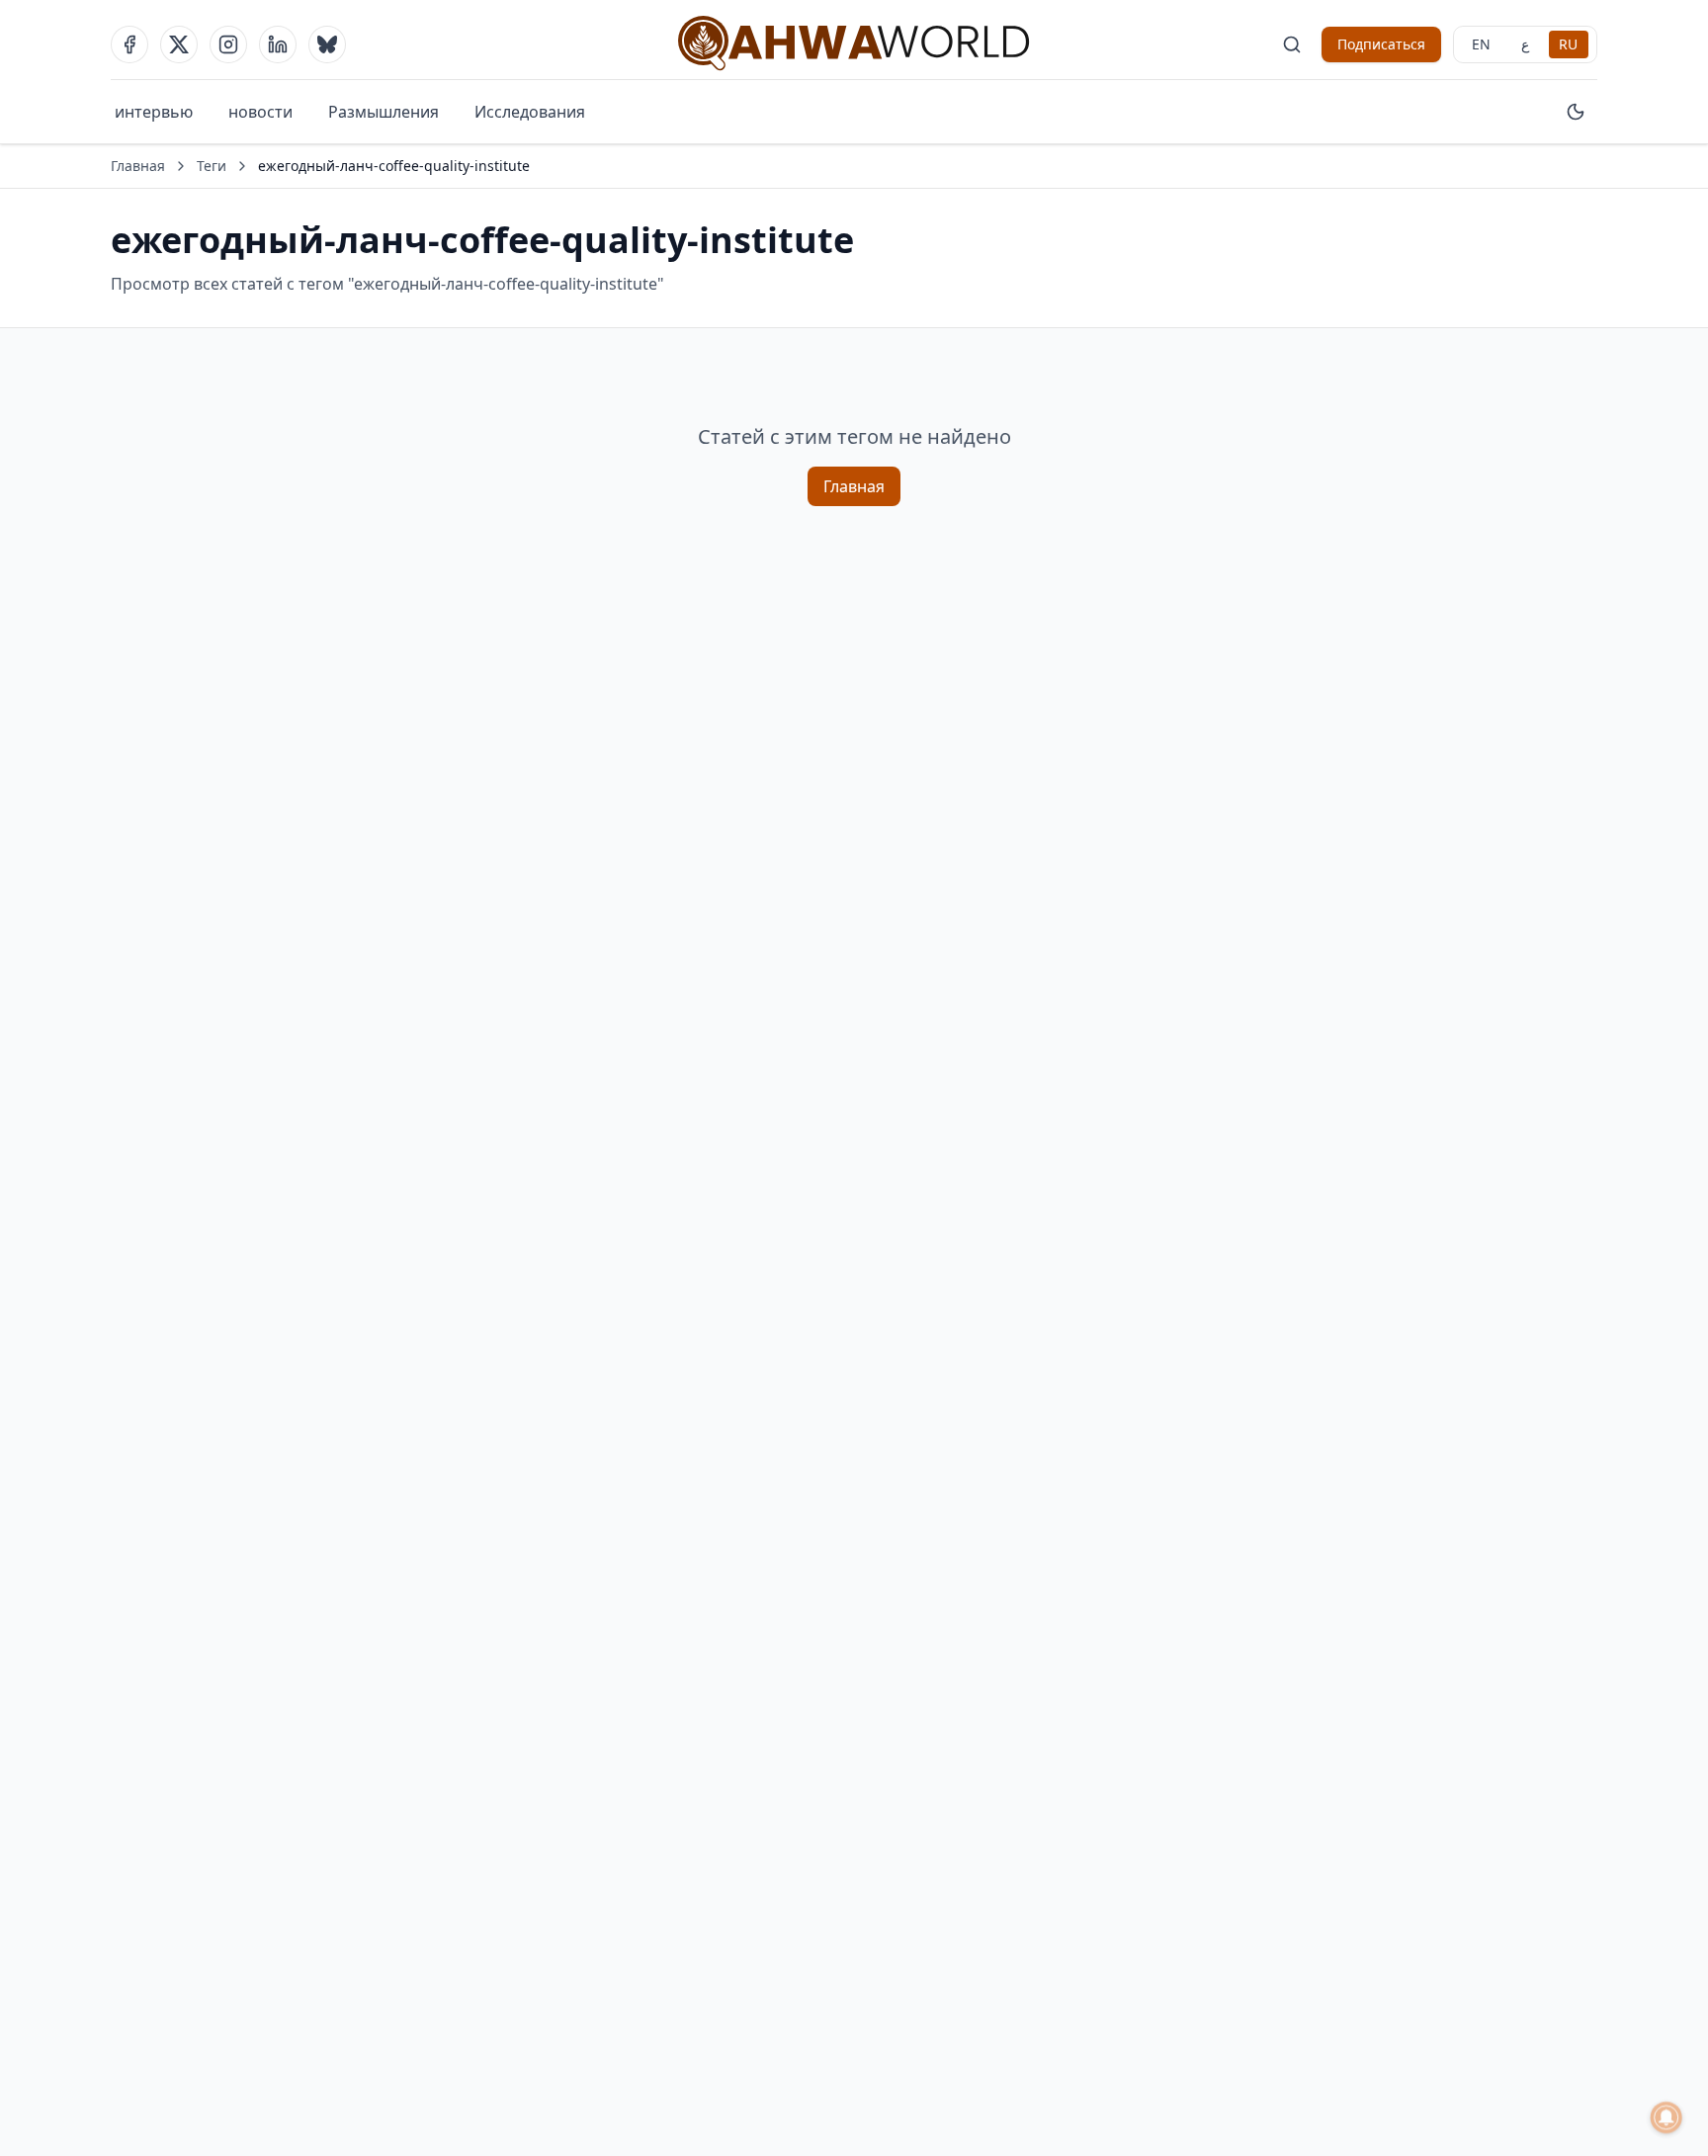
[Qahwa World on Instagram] (228, 44)
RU (1568, 44)
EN (1481, 44)
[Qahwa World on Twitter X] (179, 44)
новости (260, 112)
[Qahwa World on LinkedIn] (278, 44)
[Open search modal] (1292, 44)
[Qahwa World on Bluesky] (327, 44)
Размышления (384, 112)
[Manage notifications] (1666, 2117)
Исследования (530, 112)
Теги (212, 166)
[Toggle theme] (1576, 112)
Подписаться (1381, 44)
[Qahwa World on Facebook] (129, 44)
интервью (154, 112)
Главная (138, 166)
